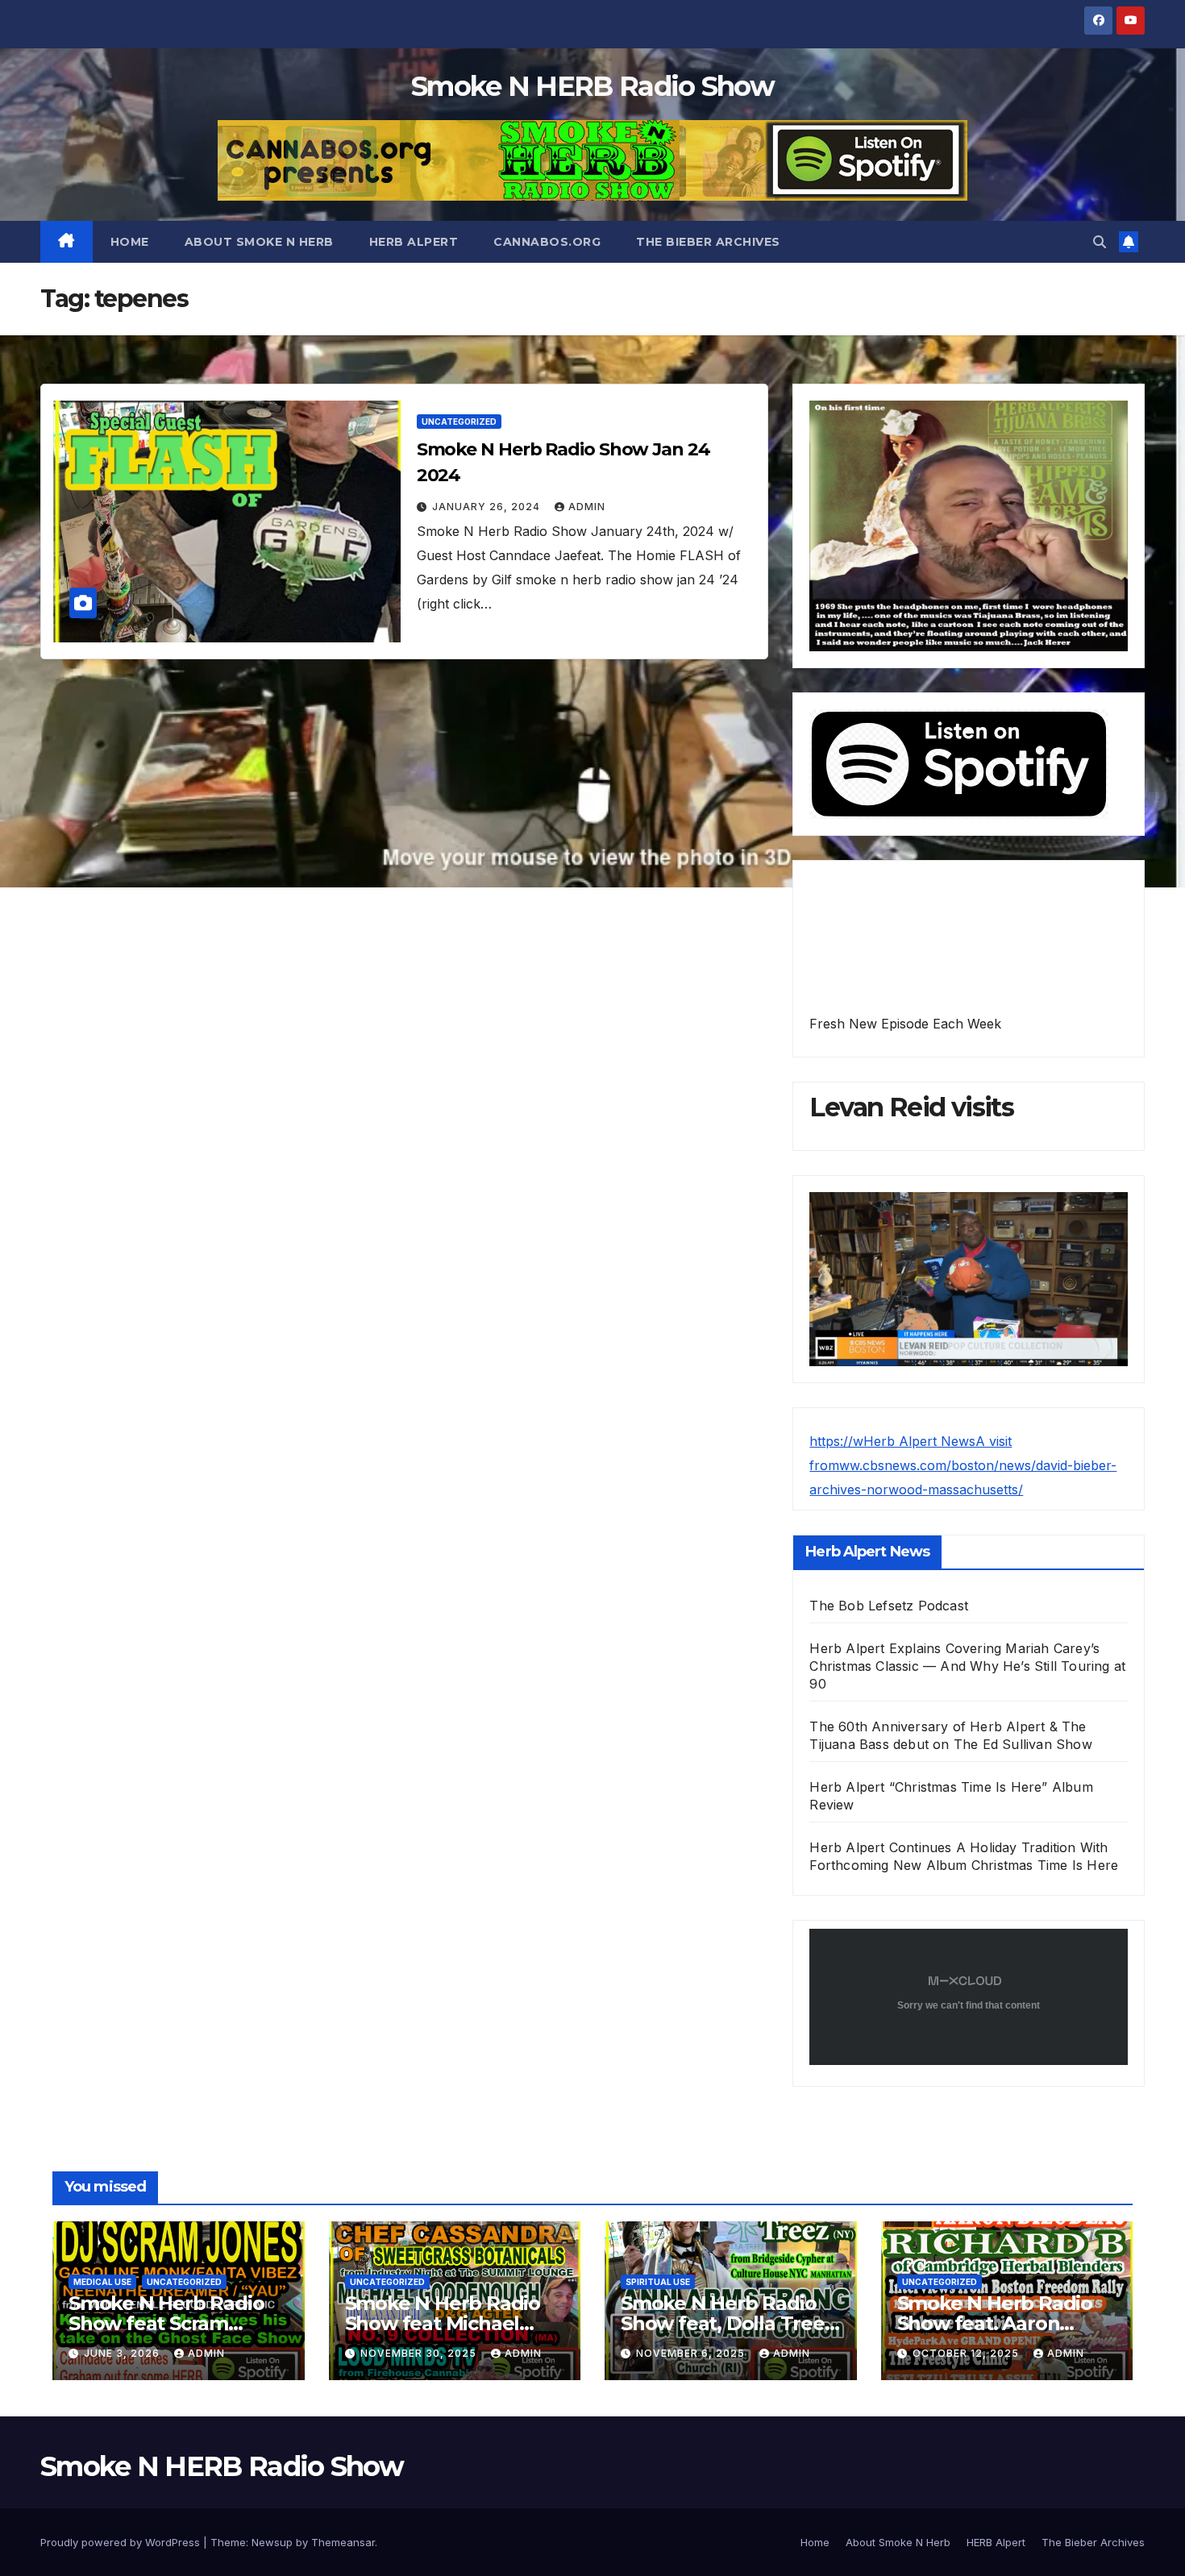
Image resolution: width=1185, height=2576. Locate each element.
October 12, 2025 (967, 2353)
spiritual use (658, 2282)
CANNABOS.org (547, 242)
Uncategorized (459, 422)
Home (130, 242)
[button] (1100, 242)
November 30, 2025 (420, 2353)
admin (587, 507)
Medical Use (102, 2282)
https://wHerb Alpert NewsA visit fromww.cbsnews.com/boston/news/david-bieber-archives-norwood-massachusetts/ (963, 1465)
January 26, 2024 (488, 507)
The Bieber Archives (708, 242)
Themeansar (343, 2542)
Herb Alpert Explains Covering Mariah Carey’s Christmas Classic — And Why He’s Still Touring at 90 (967, 1666)
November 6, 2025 (692, 2353)
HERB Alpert (414, 242)
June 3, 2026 (123, 2353)
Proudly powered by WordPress (122, 2542)
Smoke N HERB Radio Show (592, 86)
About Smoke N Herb (259, 242)
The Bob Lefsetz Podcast (889, 1606)
